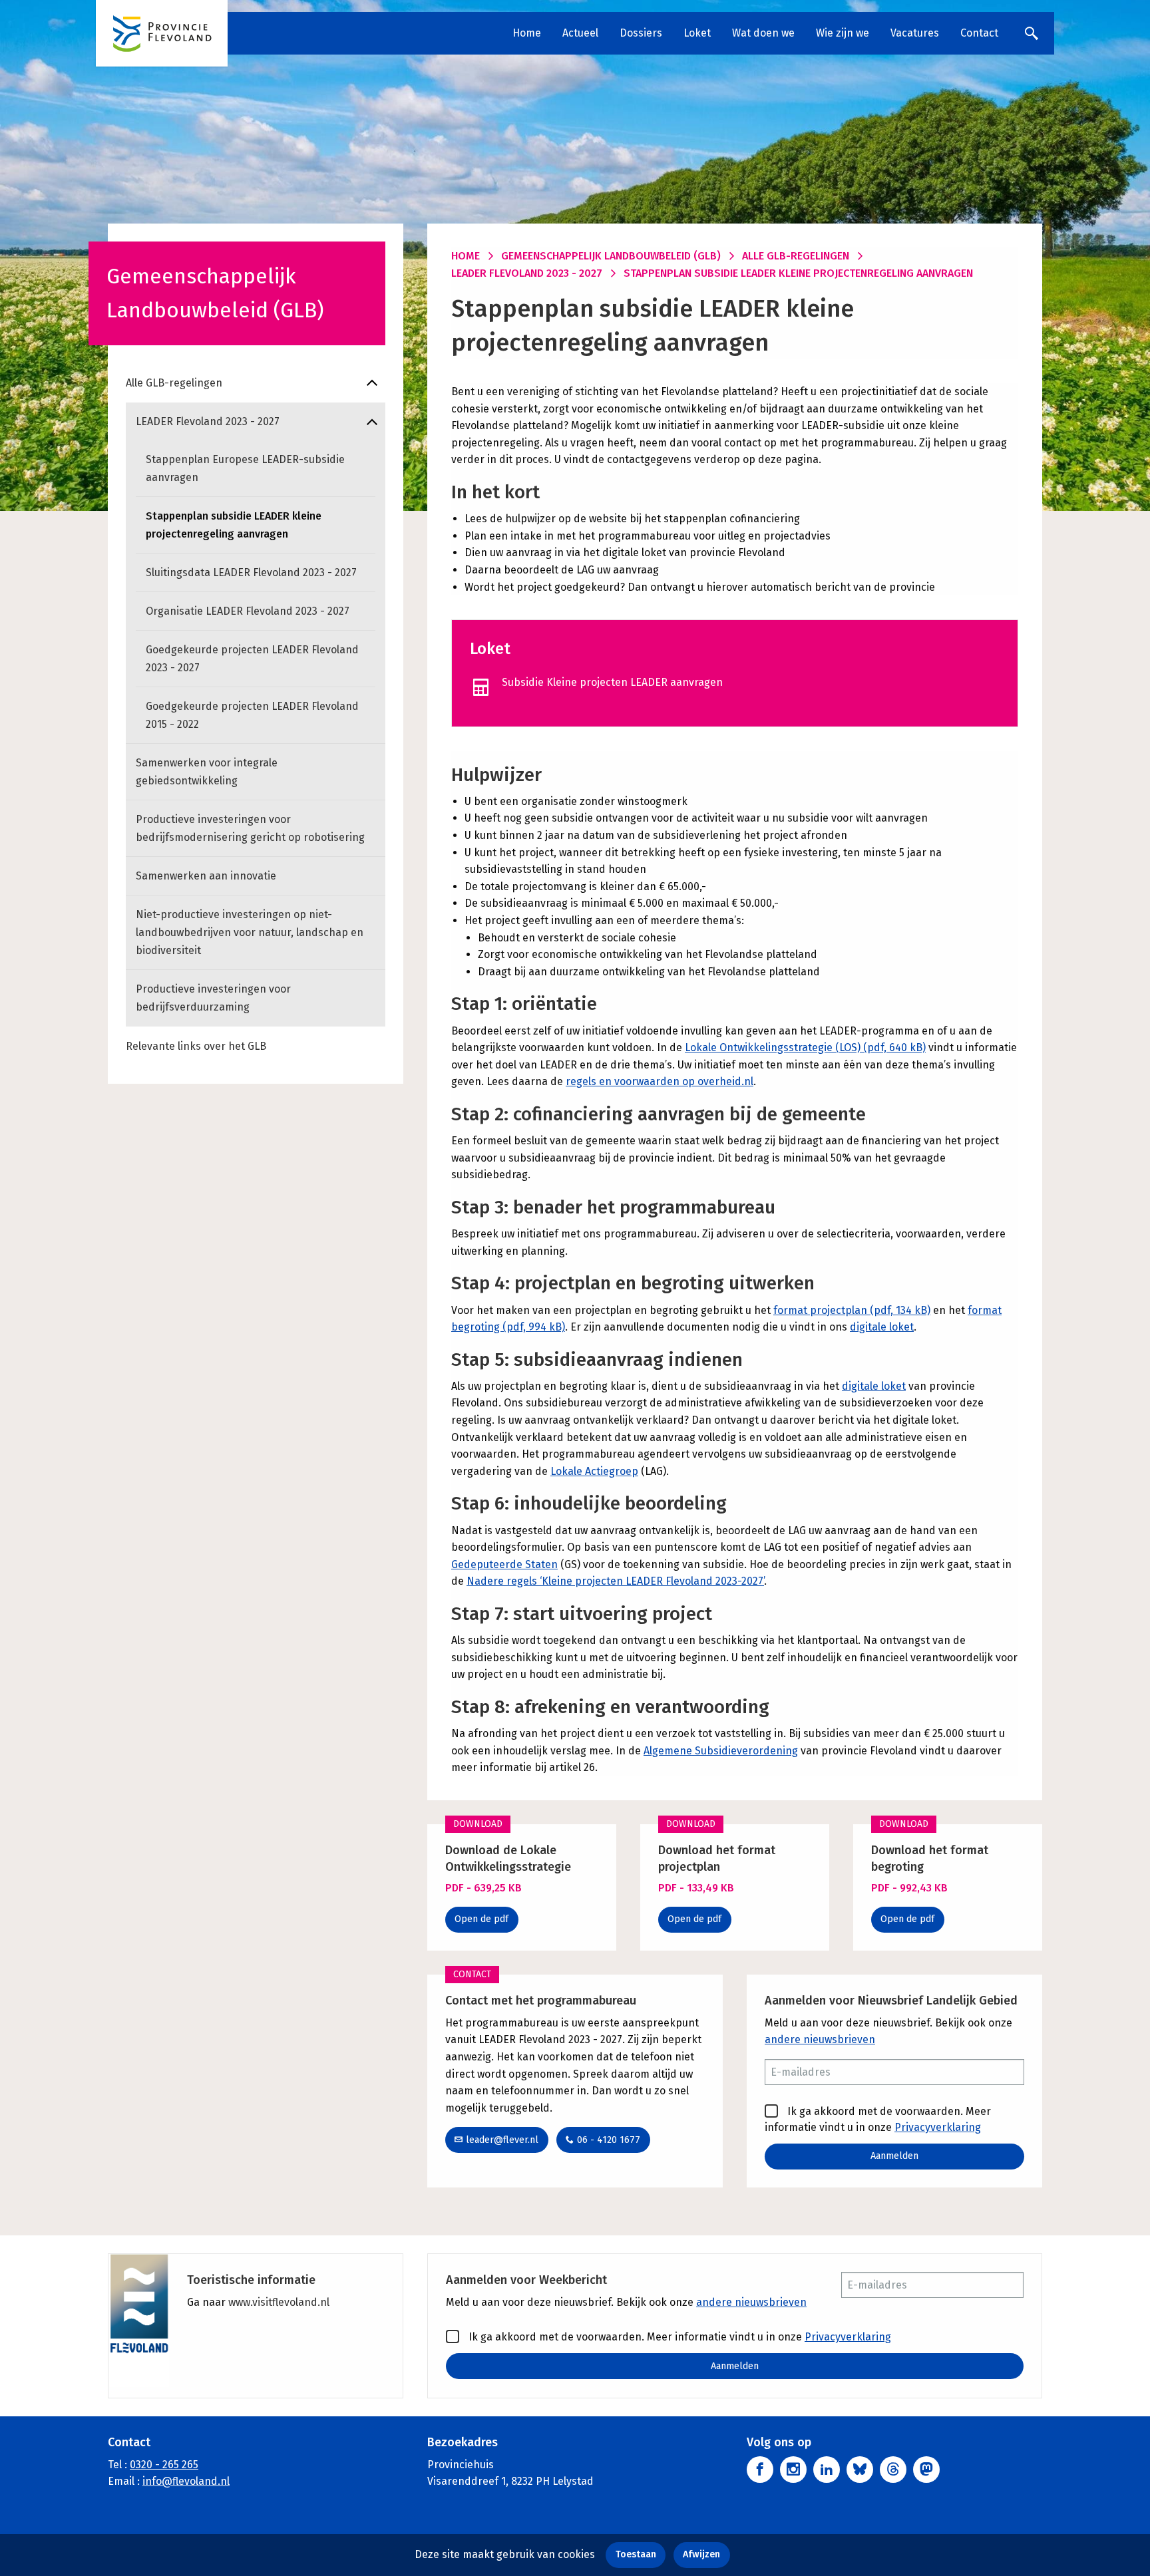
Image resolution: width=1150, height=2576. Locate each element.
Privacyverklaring (938, 2127)
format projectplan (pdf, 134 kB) (852, 1310)
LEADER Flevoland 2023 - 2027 (208, 421)
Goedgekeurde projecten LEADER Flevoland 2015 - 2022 (252, 715)
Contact (979, 33)
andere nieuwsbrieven (820, 2039)
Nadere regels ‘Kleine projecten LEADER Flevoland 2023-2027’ (615, 1581)
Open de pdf (481, 1919)
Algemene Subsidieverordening (721, 1751)
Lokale (568, 1471)
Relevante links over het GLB (196, 1046)
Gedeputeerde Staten (504, 1564)
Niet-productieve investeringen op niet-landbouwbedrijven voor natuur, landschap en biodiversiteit (250, 932)
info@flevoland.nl (186, 2481)
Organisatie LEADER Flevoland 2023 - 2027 (248, 611)
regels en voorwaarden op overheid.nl (660, 1081)
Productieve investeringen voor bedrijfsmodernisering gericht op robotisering (250, 828)
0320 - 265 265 (164, 2465)
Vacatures (915, 33)
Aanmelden (894, 2156)
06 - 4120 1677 (609, 2140)
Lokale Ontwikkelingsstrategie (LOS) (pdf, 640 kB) (805, 1047)
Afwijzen (701, 2554)
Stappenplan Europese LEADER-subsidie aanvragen (245, 468)
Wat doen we (763, 33)
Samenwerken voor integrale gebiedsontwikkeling (207, 772)
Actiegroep (612, 1471)
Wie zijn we (843, 33)
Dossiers (641, 33)
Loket (697, 33)
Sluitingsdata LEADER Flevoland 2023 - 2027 (251, 572)
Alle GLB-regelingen (174, 383)
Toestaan (636, 2554)
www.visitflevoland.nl (279, 2302)
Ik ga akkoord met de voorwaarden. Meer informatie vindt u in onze (878, 2119)
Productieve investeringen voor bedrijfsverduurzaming (213, 998)
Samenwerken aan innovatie (206, 876)
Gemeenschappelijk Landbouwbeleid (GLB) (611, 256)
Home (527, 33)
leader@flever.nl (502, 2140)
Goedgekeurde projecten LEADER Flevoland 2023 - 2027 (252, 659)
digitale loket (882, 1327)
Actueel (580, 33)
